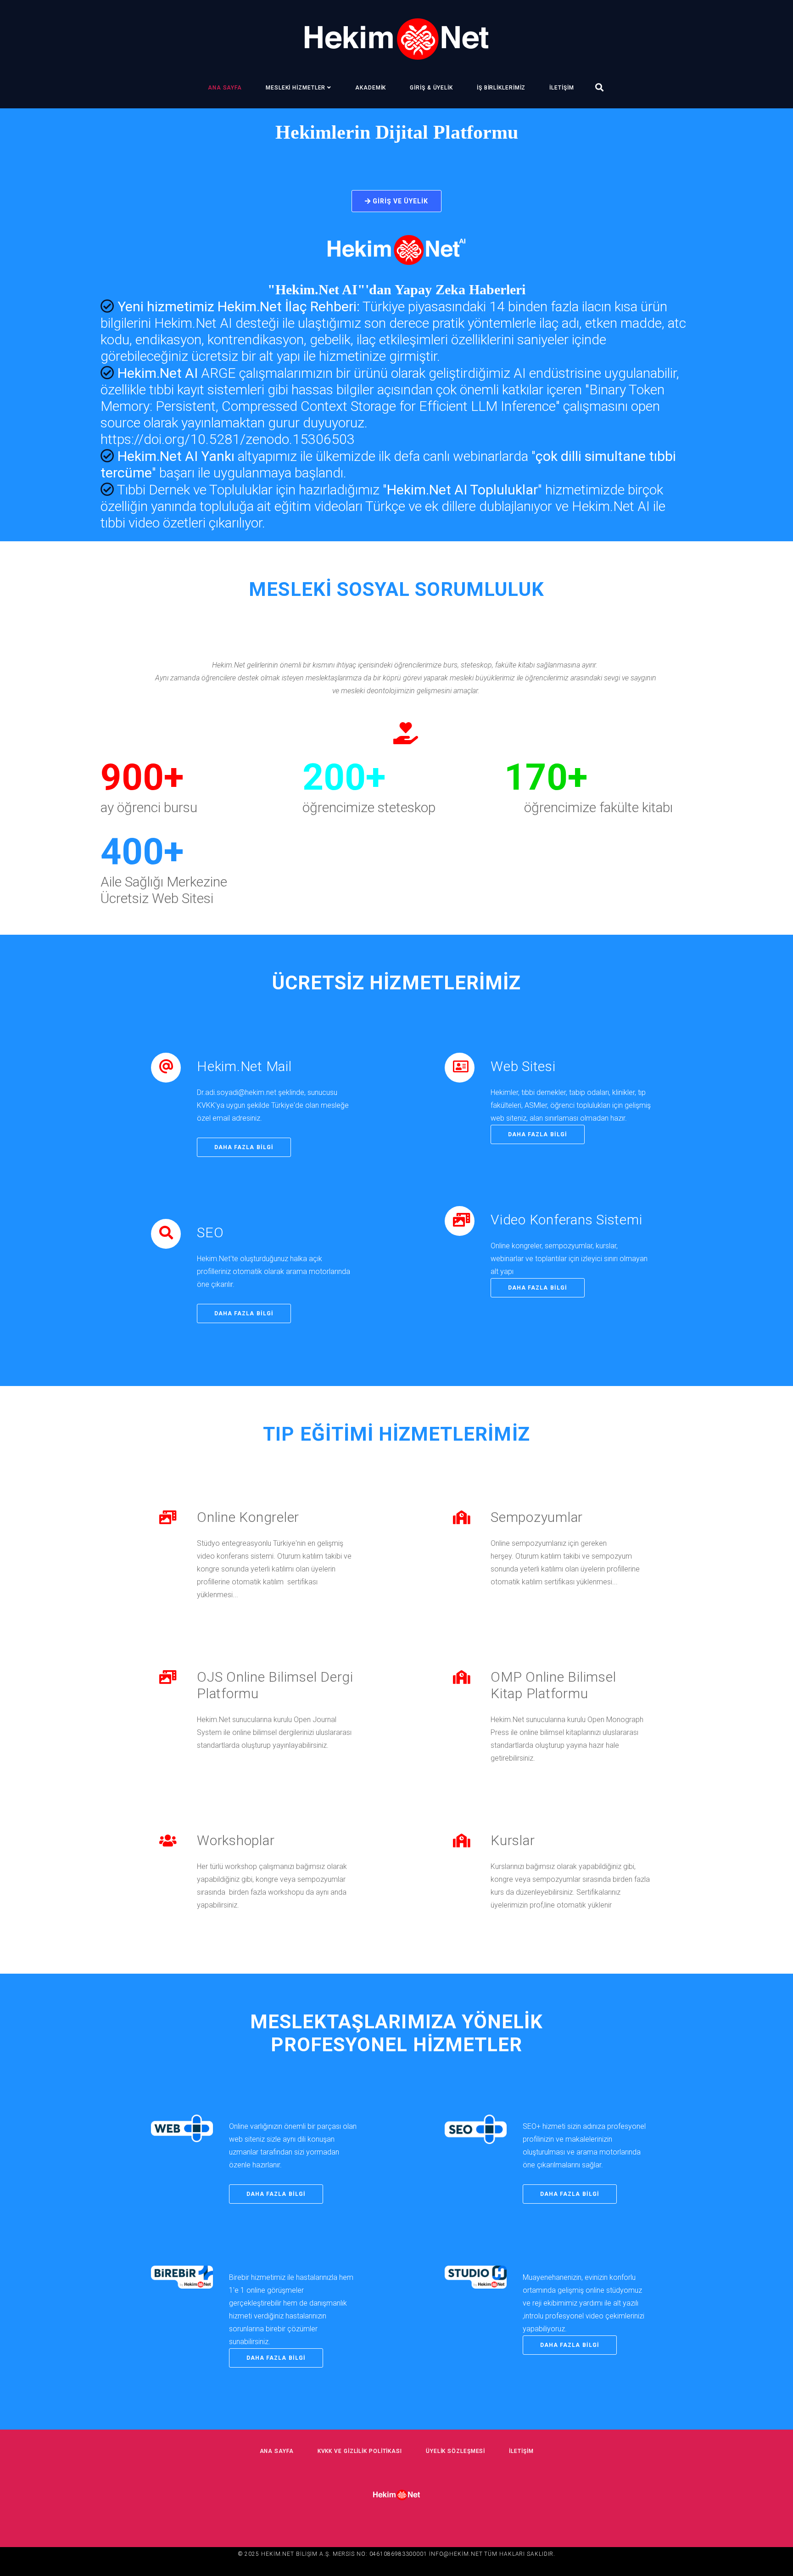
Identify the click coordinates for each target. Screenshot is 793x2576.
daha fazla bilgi (244, 1147)
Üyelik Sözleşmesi (455, 2451)
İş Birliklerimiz (501, 88)
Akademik (371, 88)
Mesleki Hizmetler (296, 88)
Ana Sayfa (225, 88)
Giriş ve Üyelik (400, 201)
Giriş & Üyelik (431, 88)
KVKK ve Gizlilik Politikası (360, 2451)
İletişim (561, 88)
